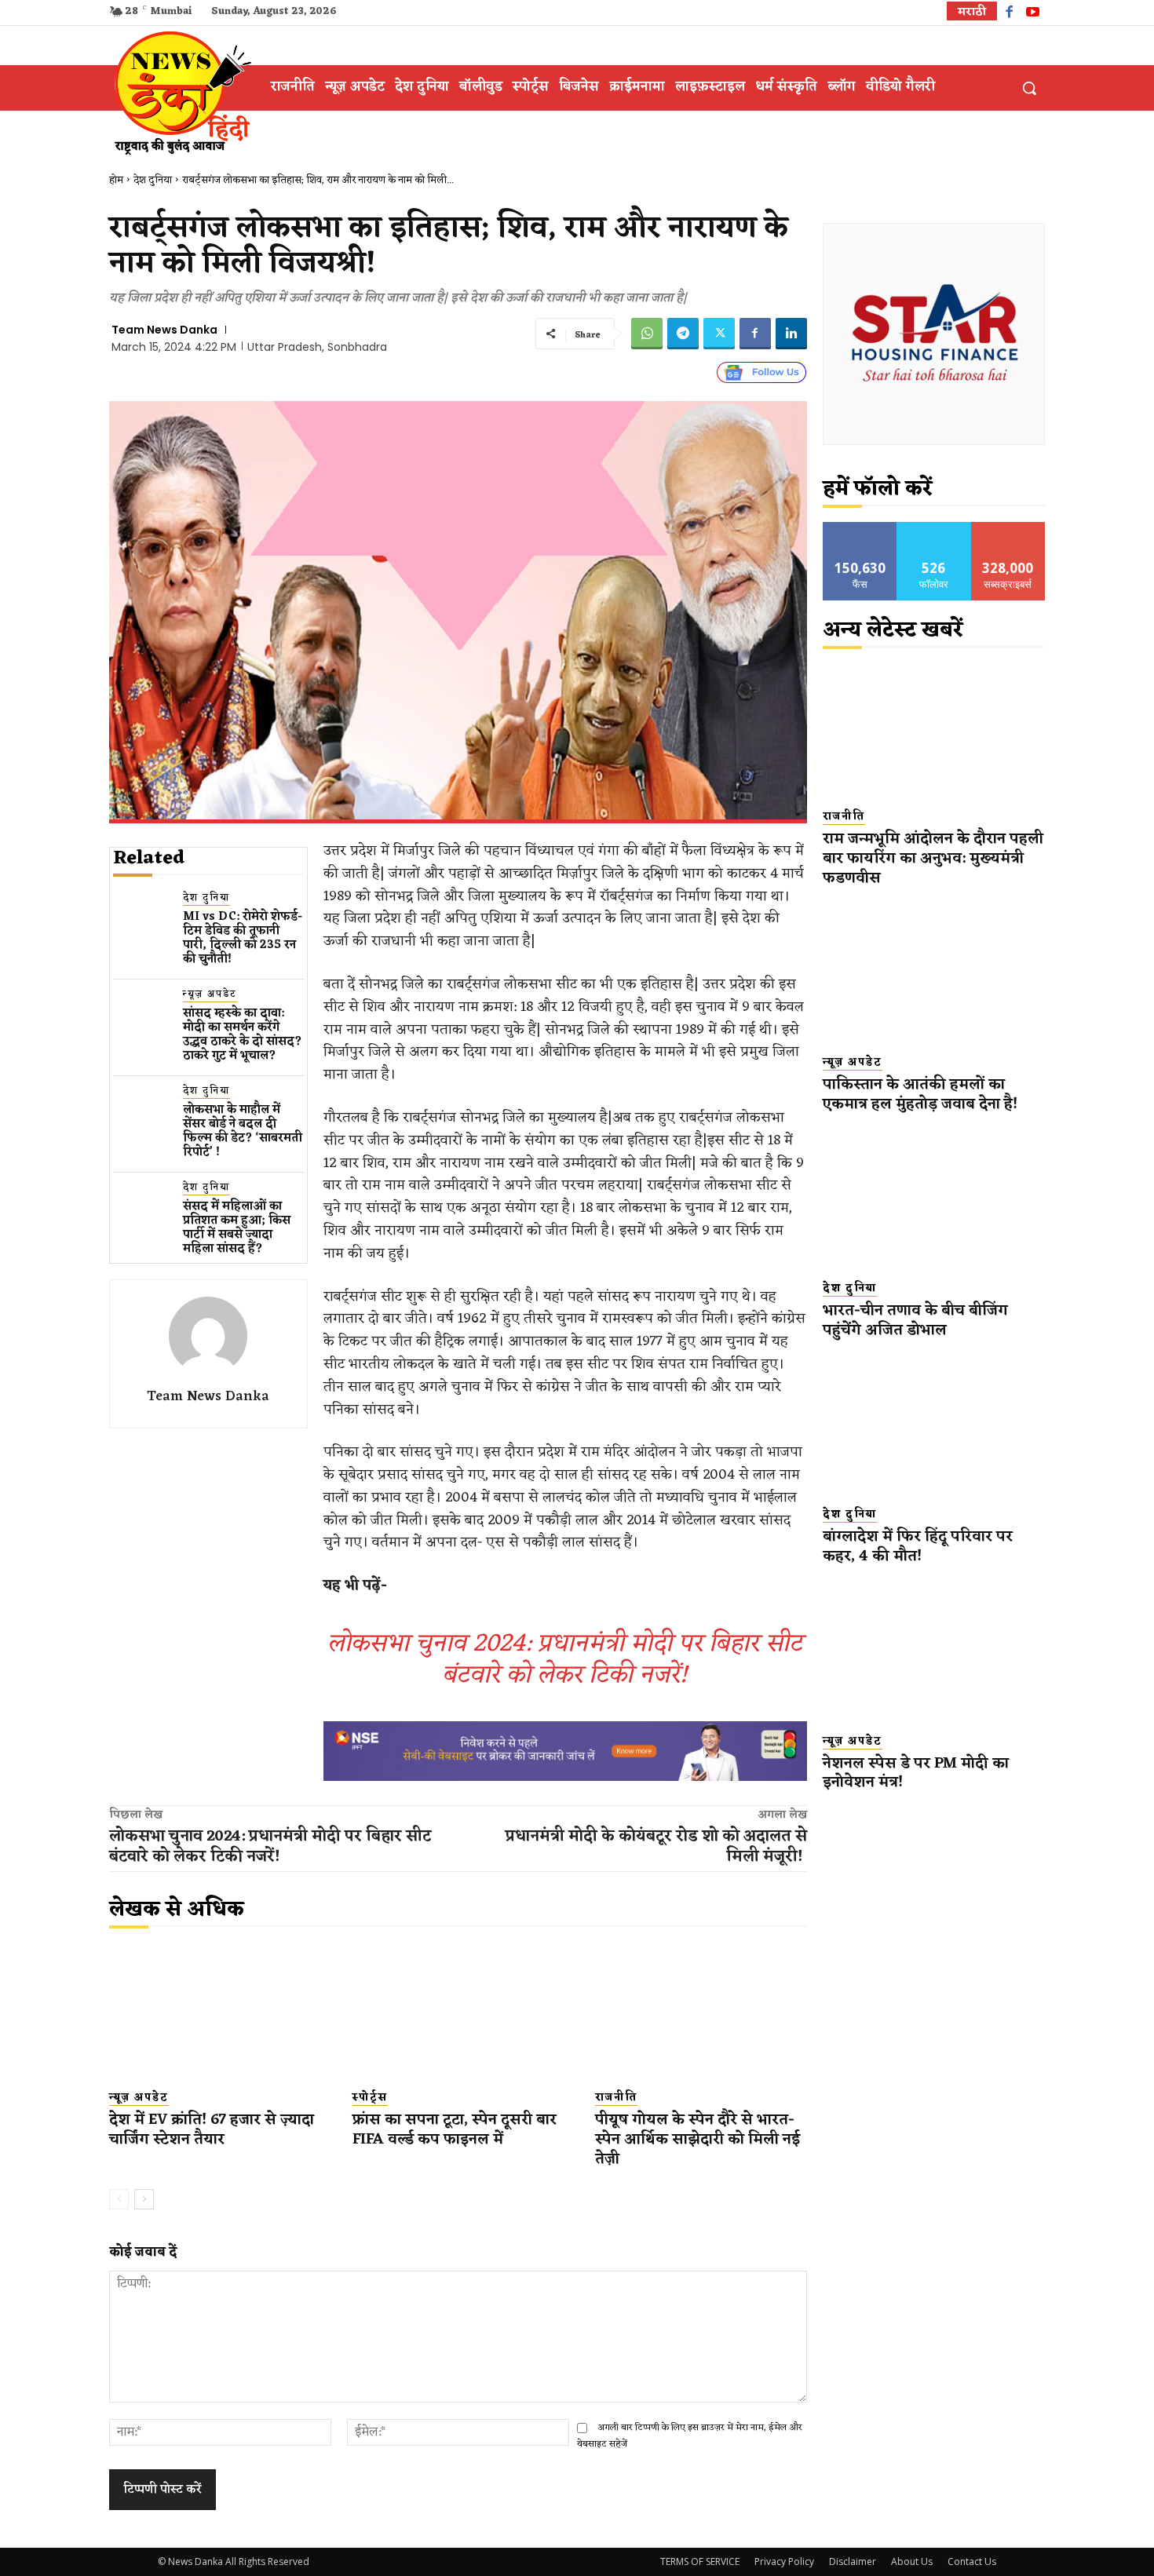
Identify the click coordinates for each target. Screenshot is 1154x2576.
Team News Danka (164, 330)
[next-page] (144, 2199)
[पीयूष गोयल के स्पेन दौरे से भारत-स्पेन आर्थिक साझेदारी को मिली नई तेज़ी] (701, 2012)
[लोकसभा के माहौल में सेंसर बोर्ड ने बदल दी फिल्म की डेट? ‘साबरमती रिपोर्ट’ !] (142, 1113)
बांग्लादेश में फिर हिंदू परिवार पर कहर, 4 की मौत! (918, 1547)
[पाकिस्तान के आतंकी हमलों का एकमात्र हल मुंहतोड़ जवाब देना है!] (934, 974)
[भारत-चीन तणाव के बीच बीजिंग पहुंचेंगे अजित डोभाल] (934, 1200)
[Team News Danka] (208, 1336)
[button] (1029, 88)
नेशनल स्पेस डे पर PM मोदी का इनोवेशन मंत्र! (916, 1773)
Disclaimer (853, 2561)
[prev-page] (119, 2199)
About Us (912, 2561)
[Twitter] (719, 334)
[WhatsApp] (647, 334)
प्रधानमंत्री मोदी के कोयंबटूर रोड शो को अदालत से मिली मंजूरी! (656, 1847)
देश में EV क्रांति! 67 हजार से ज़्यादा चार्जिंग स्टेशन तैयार (212, 2130)
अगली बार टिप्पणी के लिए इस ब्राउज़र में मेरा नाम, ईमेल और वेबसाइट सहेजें (690, 2436)
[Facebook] (1009, 14)
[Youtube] (1033, 14)
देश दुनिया (153, 180)
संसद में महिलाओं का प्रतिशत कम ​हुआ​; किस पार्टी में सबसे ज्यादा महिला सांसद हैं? (237, 1228)
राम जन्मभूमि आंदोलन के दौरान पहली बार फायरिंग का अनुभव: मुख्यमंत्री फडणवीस (933, 858)
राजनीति (616, 2098)
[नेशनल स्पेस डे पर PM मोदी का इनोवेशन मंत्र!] (934, 1653)
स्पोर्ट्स (370, 2098)
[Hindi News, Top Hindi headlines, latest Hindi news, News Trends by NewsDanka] (181, 92)
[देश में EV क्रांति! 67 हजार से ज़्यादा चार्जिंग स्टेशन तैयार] (215, 2012)
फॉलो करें (934, 528)
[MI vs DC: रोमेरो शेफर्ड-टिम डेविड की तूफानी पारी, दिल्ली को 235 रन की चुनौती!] (142, 919)
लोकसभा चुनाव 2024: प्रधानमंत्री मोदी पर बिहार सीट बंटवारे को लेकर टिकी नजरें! (565, 1660)
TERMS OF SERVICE (700, 2561)
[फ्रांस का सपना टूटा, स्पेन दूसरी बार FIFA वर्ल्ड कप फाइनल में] (458, 2012)
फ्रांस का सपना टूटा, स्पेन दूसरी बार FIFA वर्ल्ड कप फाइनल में (455, 2130)
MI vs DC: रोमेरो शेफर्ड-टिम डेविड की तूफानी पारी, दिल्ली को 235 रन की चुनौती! (243, 938)
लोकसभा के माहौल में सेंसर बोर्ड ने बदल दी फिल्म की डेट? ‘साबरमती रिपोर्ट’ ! (243, 1131)
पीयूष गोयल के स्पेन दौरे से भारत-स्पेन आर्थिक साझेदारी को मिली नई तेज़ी (698, 2139)
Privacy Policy (784, 2561)
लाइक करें (860, 528)
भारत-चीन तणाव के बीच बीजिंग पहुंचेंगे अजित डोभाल (915, 1321)
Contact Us (972, 2561)
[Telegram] (683, 334)
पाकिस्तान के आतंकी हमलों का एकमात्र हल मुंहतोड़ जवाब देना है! (920, 1095)
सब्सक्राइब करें (1008, 528)
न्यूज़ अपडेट (210, 995)
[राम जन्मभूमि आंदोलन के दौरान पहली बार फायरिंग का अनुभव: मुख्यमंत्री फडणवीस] (934, 729)
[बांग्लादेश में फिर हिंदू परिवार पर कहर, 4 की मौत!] (934, 1427)
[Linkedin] (791, 334)
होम (116, 180)
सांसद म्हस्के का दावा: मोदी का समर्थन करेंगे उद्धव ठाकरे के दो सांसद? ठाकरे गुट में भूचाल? (243, 1035)
